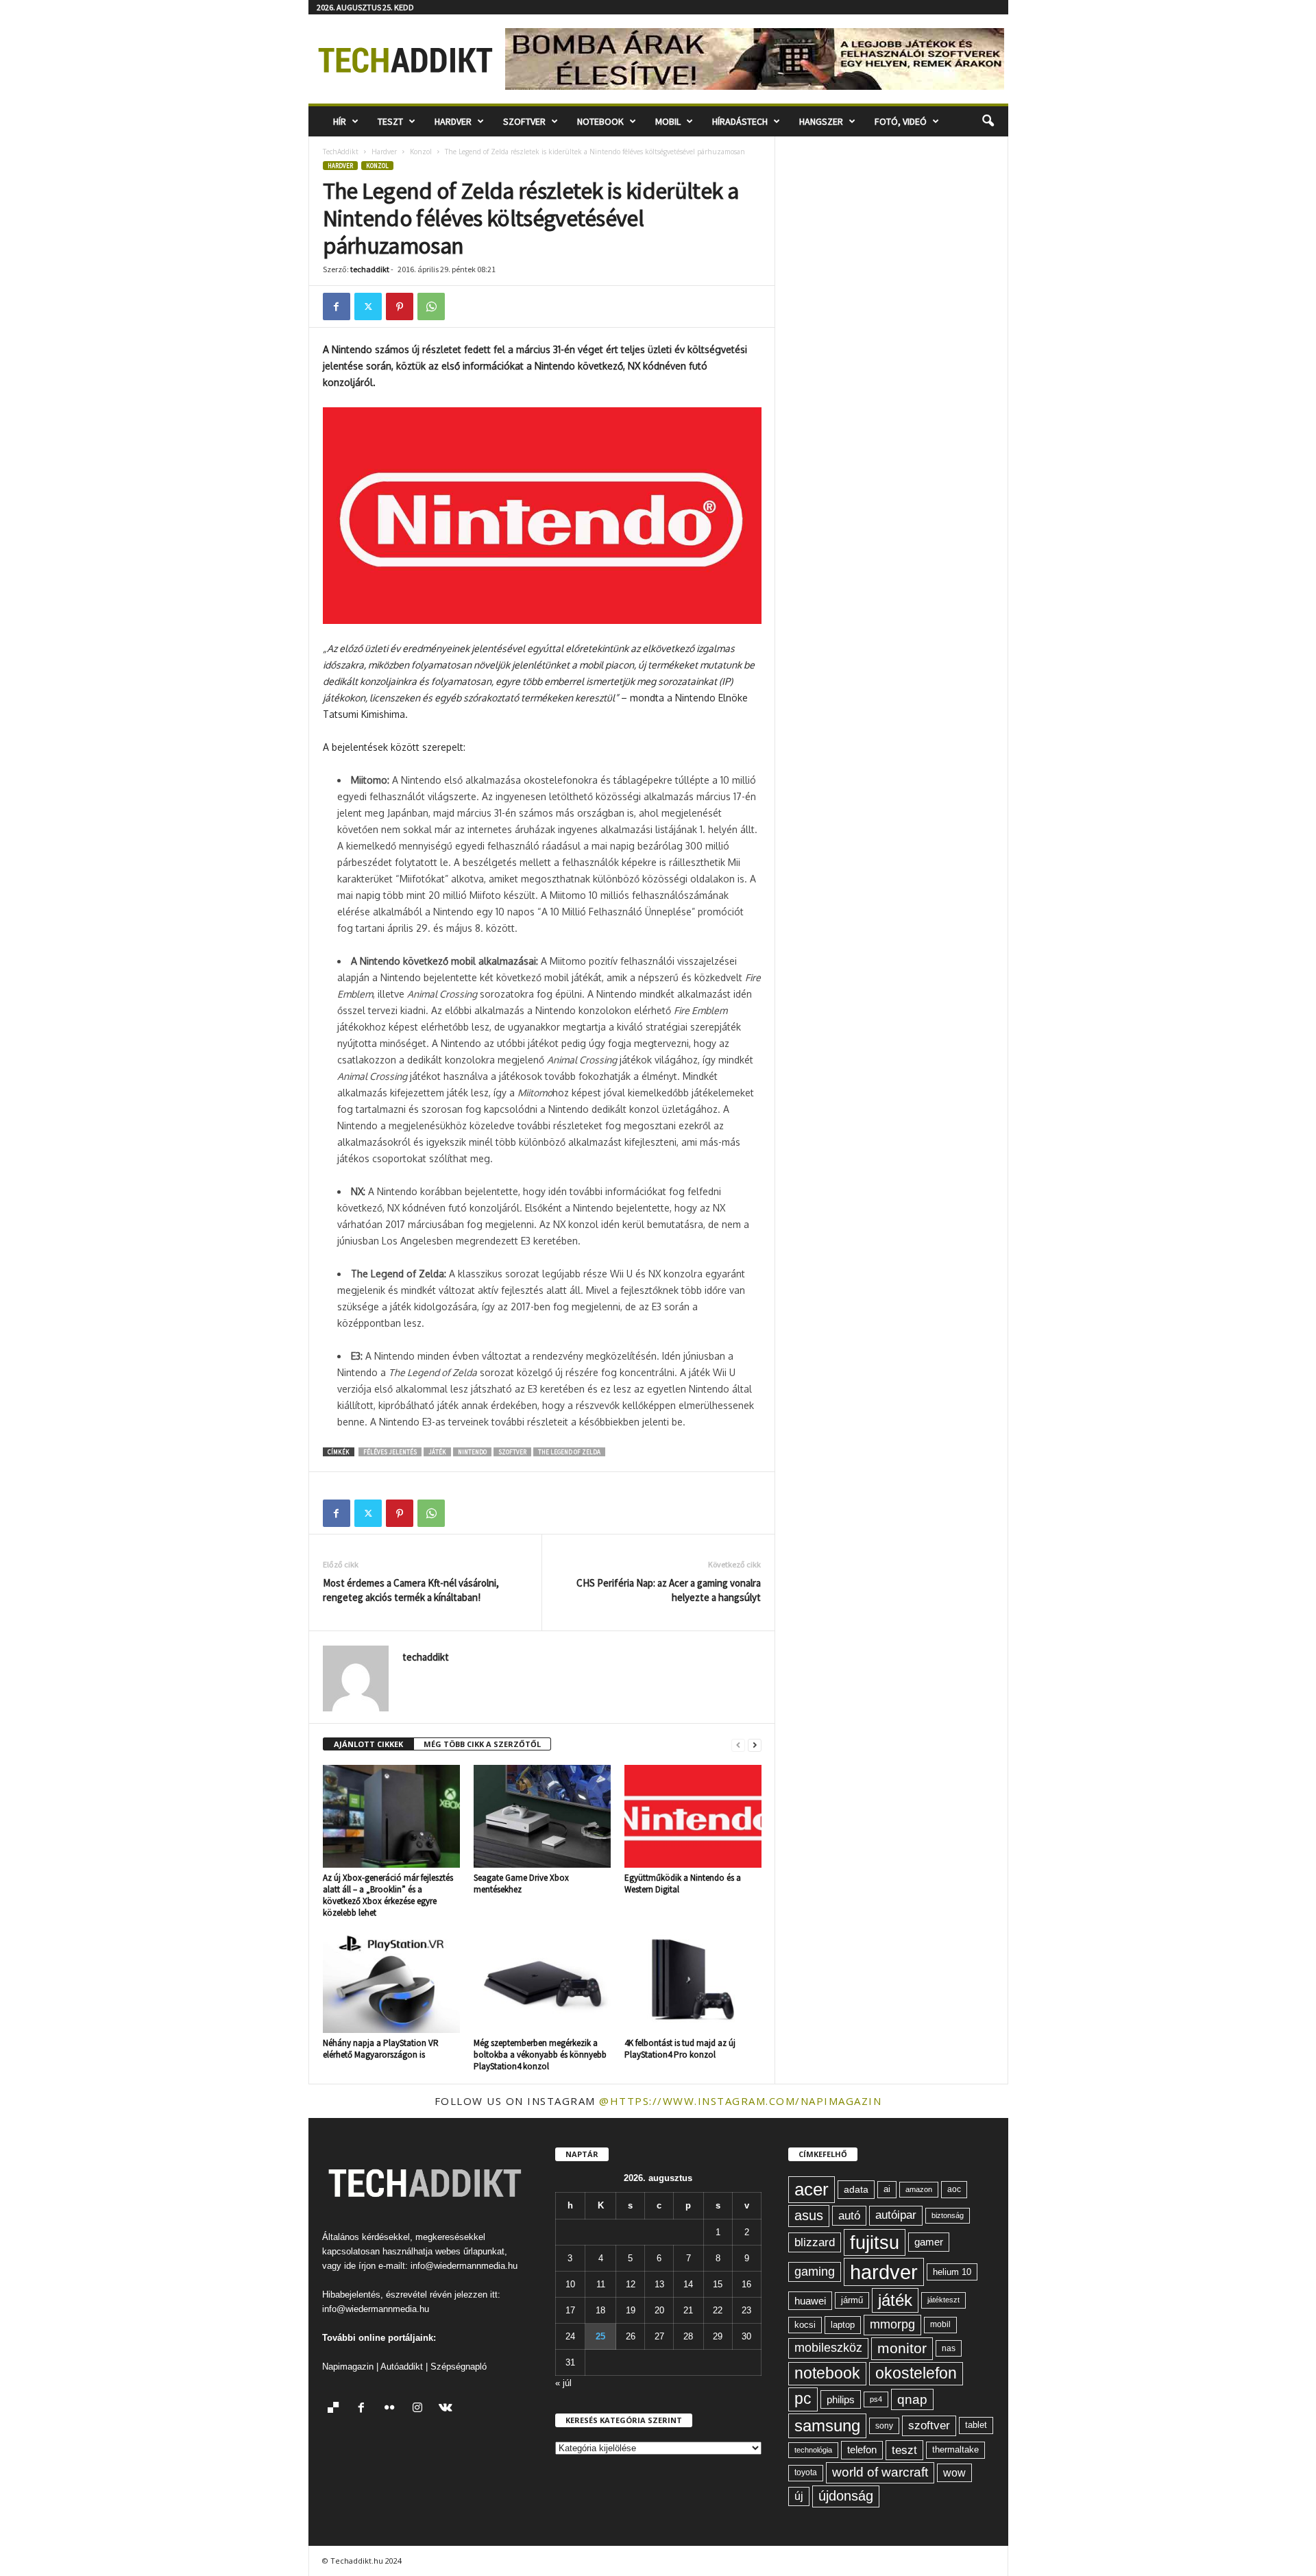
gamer (929, 2242)
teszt (904, 2450)
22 (718, 2310)
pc (803, 2399)
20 (659, 2310)
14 (688, 2284)
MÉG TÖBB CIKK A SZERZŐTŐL (482, 1744)
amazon (919, 2189)
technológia (813, 2450)
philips (841, 2399)
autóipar (896, 2215)
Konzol (421, 152)
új (799, 2496)
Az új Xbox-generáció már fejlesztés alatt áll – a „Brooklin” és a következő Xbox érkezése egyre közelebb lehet (388, 1895)
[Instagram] (421, 2409)
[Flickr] (392, 2409)
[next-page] (755, 1745)
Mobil (668, 121)
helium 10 (952, 2272)
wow (954, 2473)
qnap (912, 2399)
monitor (902, 2348)
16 (746, 2284)
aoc (954, 2189)
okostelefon (916, 2373)
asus (809, 2215)
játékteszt (943, 2300)
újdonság (846, 2496)
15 (718, 2284)
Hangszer (821, 121)
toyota (806, 2472)
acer (812, 2189)
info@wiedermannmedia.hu (464, 2266)
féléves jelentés (390, 1452)
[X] (368, 306)
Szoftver (524, 121)
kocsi (805, 2325)
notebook (827, 2373)
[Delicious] (336, 2409)
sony (884, 2425)
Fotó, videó (901, 121)
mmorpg (892, 2324)
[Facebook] (337, 306)
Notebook (600, 121)
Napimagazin (348, 2367)
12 (631, 2284)
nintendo (472, 1452)
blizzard (815, 2242)
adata (856, 2189)
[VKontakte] (447, 2409)
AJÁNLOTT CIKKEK (368, 1744)
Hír (340, 121)
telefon (862, 2450)
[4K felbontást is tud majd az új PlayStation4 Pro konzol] (693, 1982)
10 (570, 2284)
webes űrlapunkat (470, 2251)
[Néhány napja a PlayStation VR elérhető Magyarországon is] (391, 1982)
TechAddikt (341, 152)
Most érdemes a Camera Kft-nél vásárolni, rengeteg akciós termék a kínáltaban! (411, 1590)
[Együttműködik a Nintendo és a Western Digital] (693, 1816)
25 (600, 2336)
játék (437, 1452)
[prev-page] (738, 1745)
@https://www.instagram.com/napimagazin (740, 2101)
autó (849, 2215)
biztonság (948, 2215)
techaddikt (370, 269)
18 (600, 2310)
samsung (827, 2425)
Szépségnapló (459, 2367)
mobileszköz (828, 2348)
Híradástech (740, 121)
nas (949, 2348)
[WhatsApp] (431, 306)
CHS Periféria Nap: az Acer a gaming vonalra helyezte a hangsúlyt (669, 1590)
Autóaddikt (402, 2367)
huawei (810, 2301)
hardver (884, 2272)
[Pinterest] (400, 306)
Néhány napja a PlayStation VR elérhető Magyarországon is (381, 2049)
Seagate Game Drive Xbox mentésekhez (521, 1883)
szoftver (512, 1452)
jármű (852, 2300)
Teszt (390, 121)
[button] (988, 121)
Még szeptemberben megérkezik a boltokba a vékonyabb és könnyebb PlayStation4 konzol (540, 2055)
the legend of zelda (569, 1452)
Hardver (453, 121)
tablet (976, 2425)
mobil (940, 2324)
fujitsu (875, 2242)
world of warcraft (880, 2472)
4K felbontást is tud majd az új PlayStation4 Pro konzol (680, 2049)
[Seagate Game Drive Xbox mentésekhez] (542, 1816)
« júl (563, 2383)
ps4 (876, 2399)
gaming (815, 2272)
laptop (843, 2325)
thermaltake (955, 2449)
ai (887, 2189)
